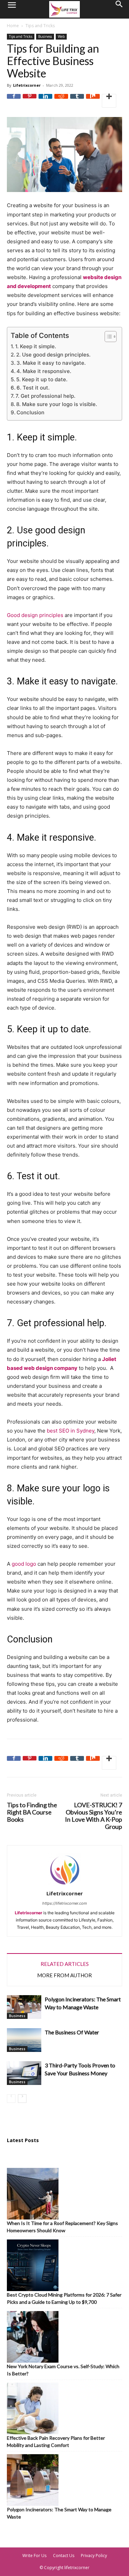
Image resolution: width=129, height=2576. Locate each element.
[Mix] (93, 101)
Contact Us (64, 2556)
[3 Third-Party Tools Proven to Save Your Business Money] (24, 2073)
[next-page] (22, 2099)
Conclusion (30, 412)
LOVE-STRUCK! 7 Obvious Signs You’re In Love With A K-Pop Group (94, 1816)
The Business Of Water (72, 2032)
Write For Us (34, 2556)
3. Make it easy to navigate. (51, 363)
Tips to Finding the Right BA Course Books (32, 1812)
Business (45, 36)
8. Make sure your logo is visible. (57, 404)
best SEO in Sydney (71, 1431)
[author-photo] (65, 1886)
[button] (12, 9)
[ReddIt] (61, 101)
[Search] (119, 9)
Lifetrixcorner (27, 85)
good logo (24, 1564)
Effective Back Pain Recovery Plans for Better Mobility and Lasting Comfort (56, 2441)
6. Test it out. (33, 388)
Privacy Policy (94, 2556)
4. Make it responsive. (44, 371)
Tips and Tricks (40, 26)
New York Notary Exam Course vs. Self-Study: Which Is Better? (63, 2370)
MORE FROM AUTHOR (64, 1975)
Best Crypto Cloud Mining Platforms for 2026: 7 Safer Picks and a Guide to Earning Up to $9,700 (64, 2298)
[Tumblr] (77, 101)
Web (61, 36)
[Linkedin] (45, 101)
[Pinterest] (30, 101)
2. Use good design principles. (53, 355)
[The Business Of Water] (24, 2040)
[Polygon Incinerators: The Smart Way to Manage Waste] (24, 2007)
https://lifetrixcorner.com (65, 1903)
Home (13, 26)
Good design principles (35, 615)
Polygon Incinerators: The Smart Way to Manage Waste (59, 2513)
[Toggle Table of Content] (107, 337)
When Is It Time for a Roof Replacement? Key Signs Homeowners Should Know (62, 2227)
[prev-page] (11, 2099)
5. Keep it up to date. (42, 379)
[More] (109, 101)
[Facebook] (14, 101)
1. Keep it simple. (36, 346)
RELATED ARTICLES (65, 1964)
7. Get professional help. (45, 396)
